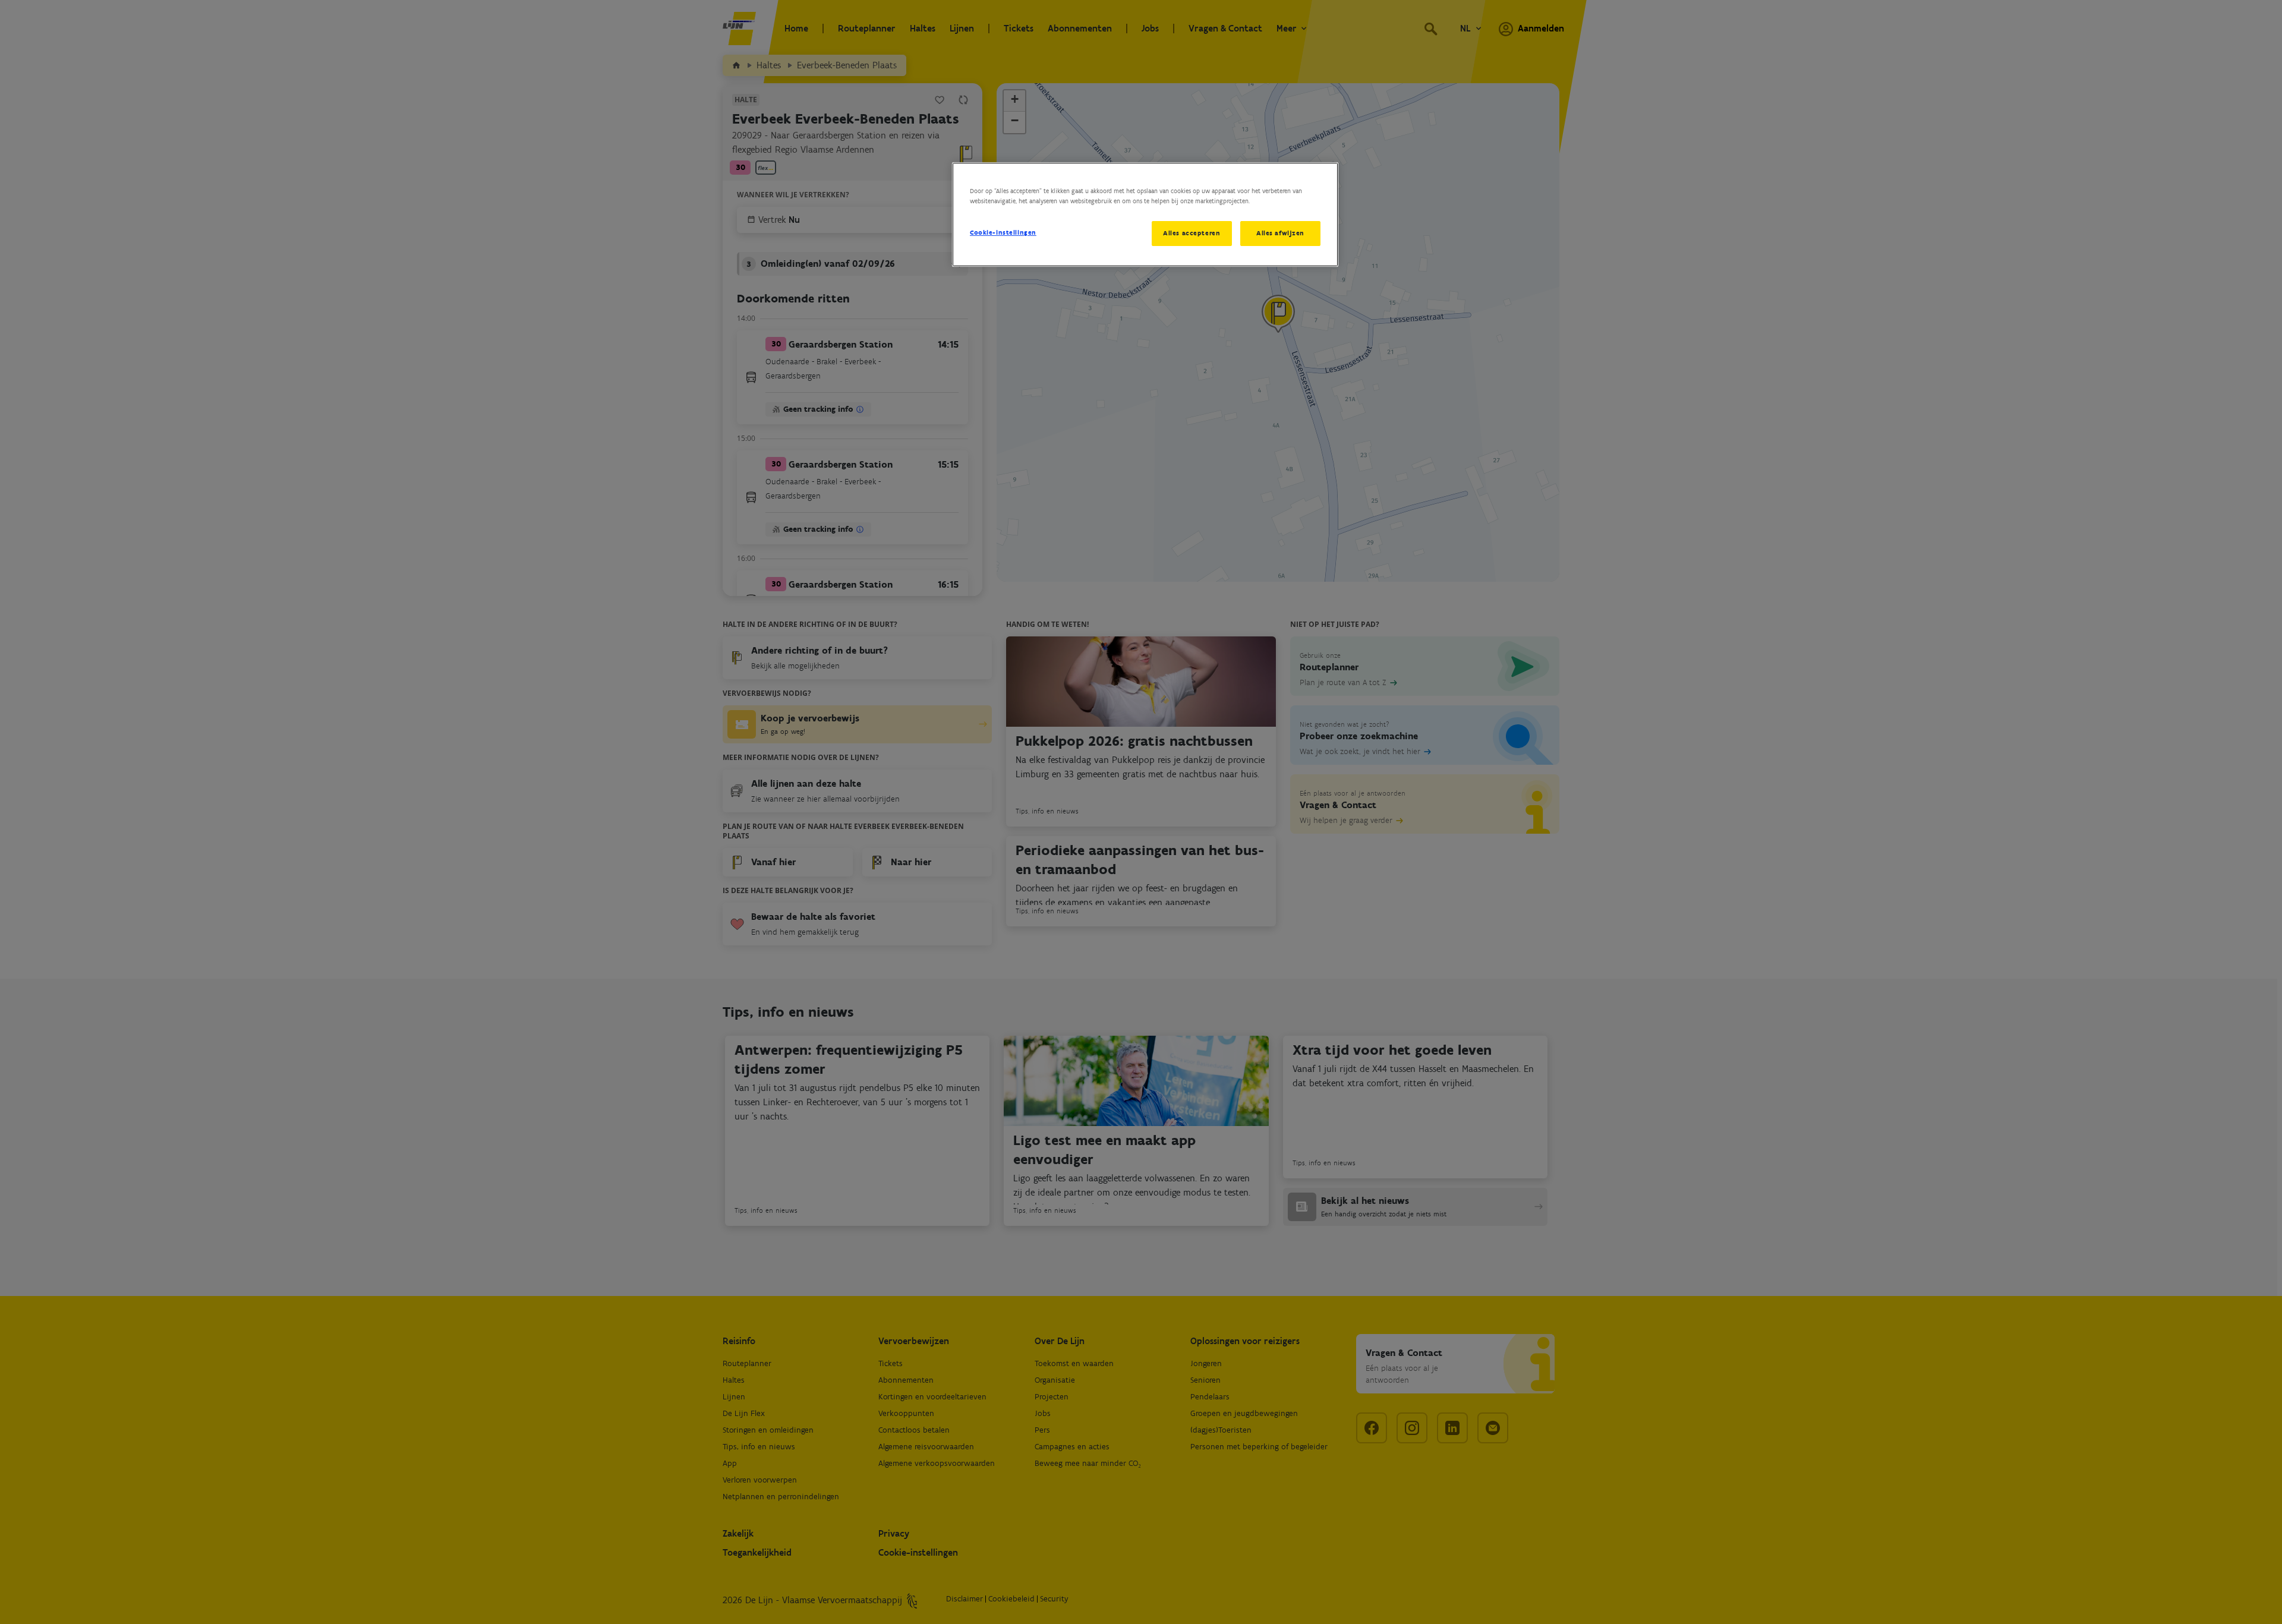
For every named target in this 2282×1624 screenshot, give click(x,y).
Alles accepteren (1192, 233)
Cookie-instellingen (1003, 232)
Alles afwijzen (1280, 233)
